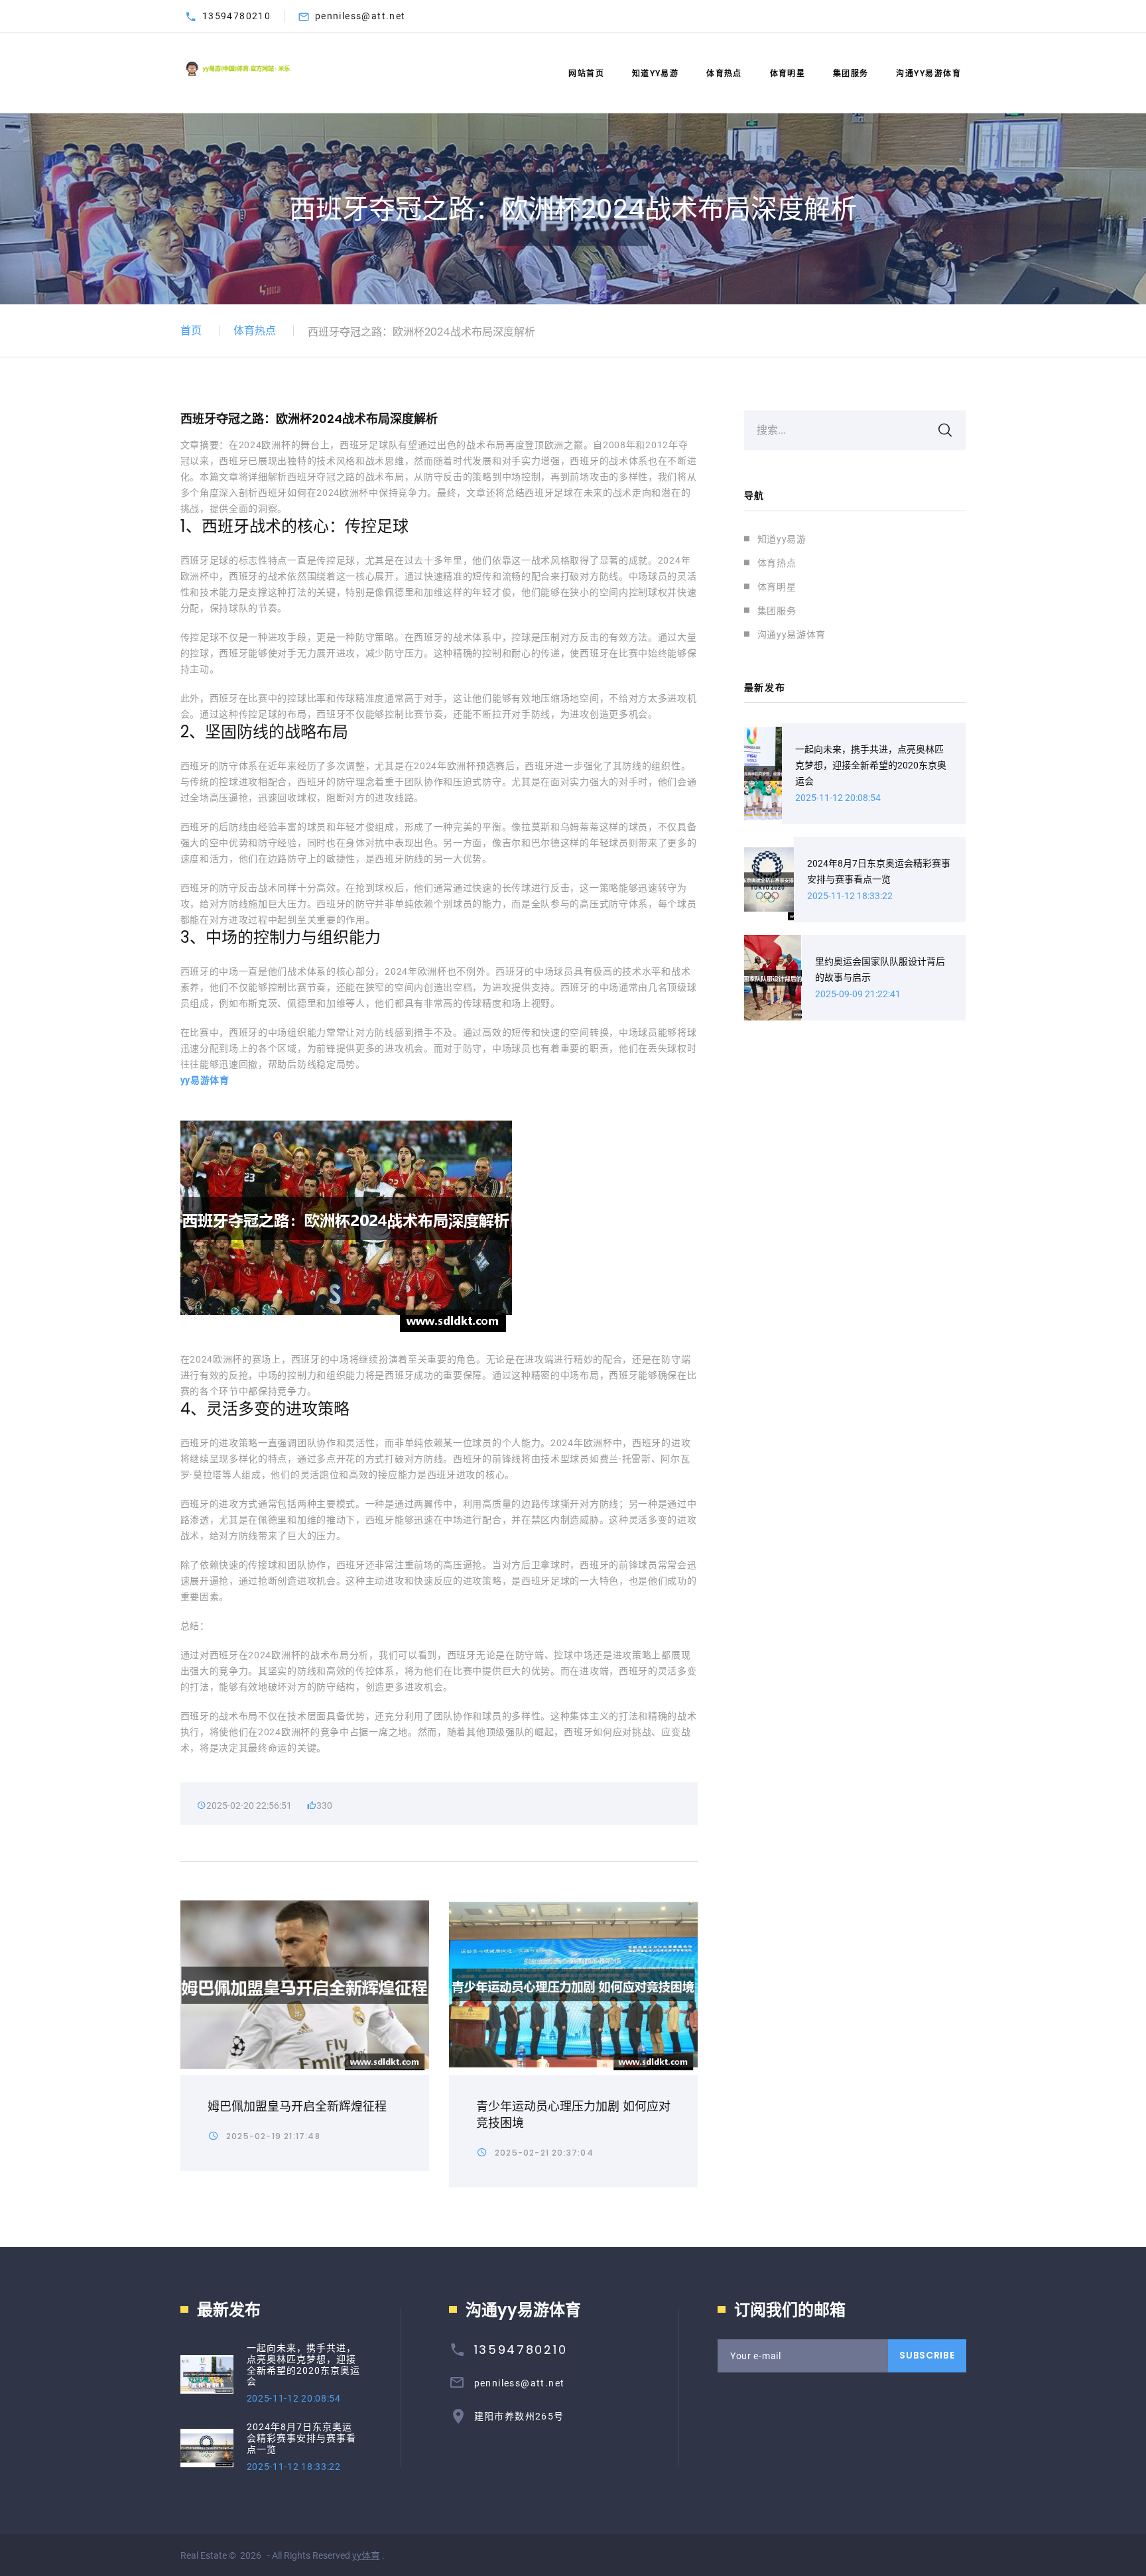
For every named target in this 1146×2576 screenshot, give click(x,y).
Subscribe (927, 2355)
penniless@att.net (360, 16)
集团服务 (851, 74)
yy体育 (366, 2555)
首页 (191, 331)
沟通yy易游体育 (928, 74)
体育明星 (788, 74)
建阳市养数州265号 (519, 2416)
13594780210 (236, 16)
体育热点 (724, 74)
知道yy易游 (656, 74)
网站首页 (586, 74)
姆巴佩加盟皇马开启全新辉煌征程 (297, 2106)
